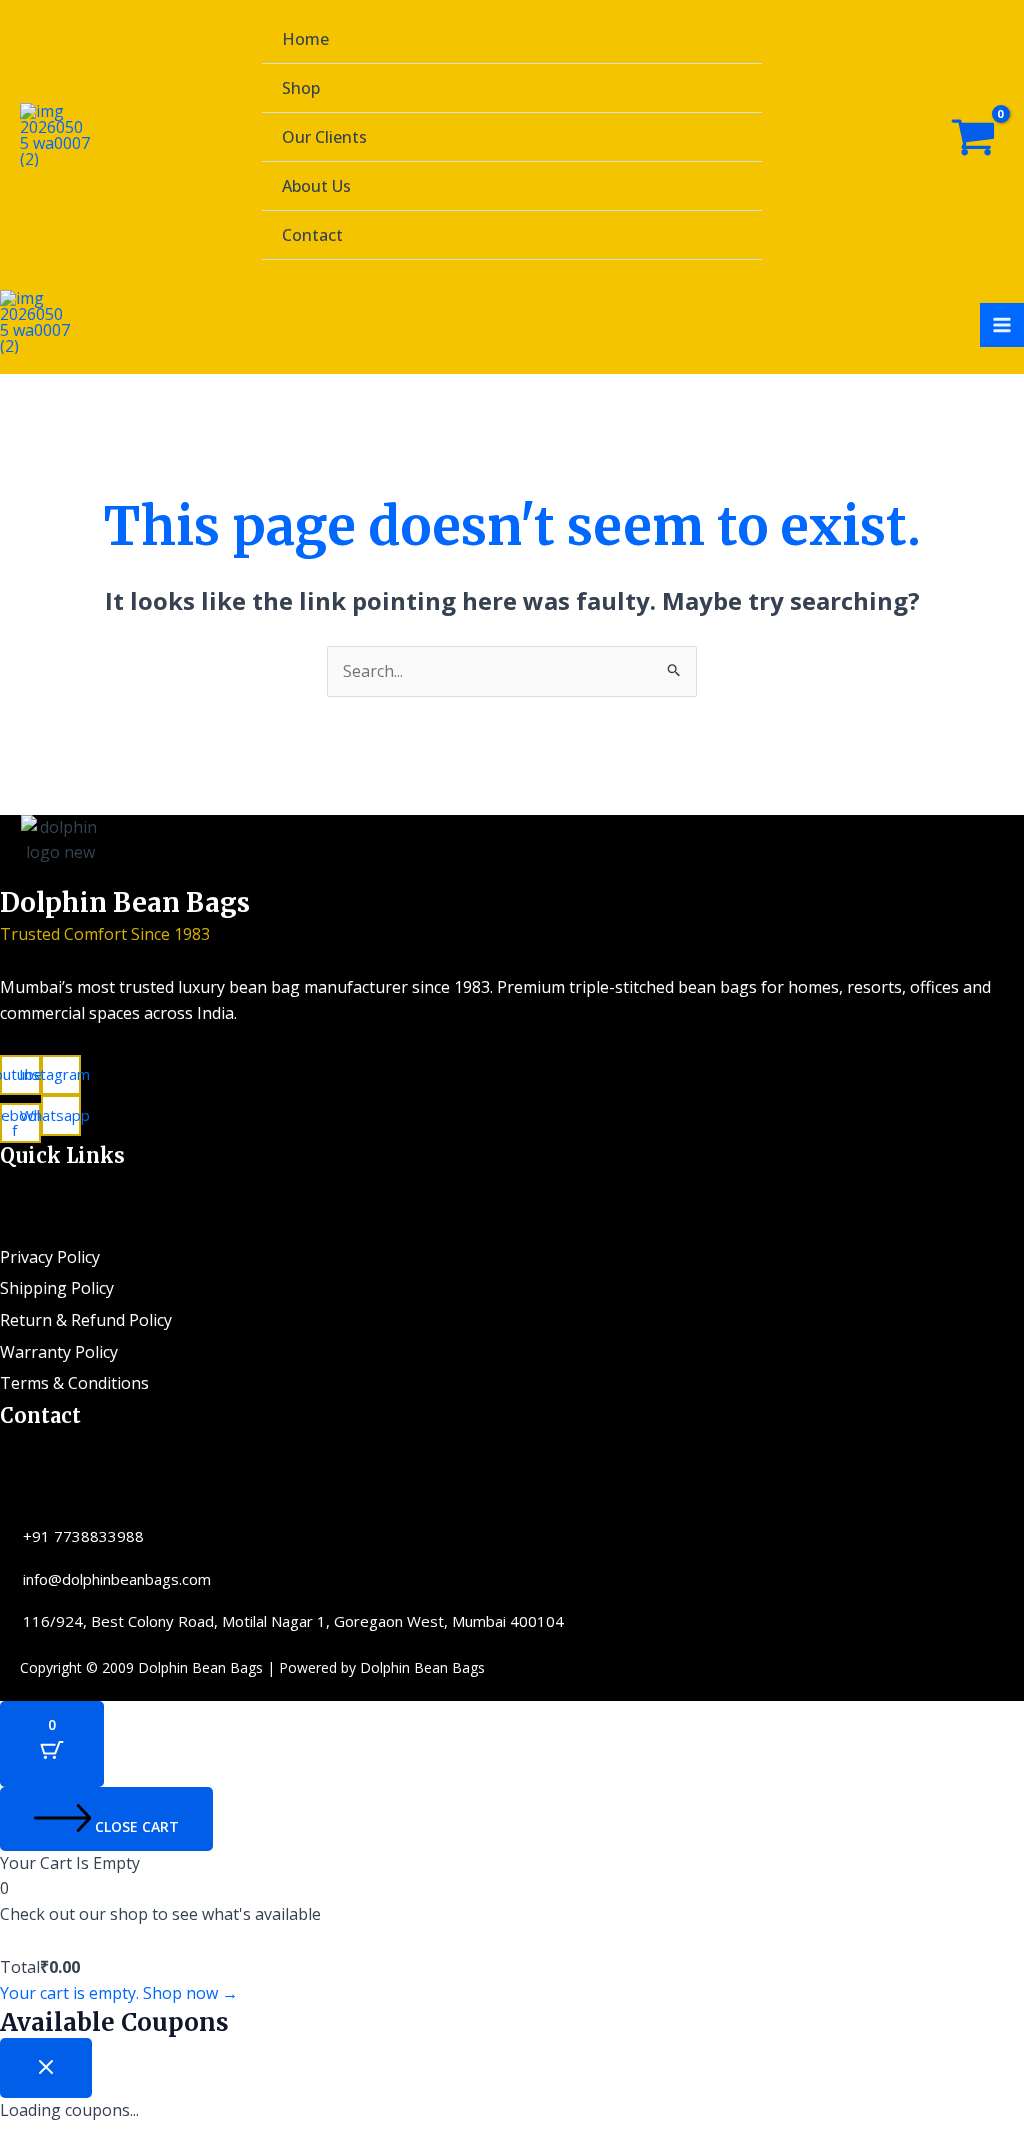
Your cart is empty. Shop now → (119, 1993)
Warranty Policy (59, 1352)
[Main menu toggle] (1002, 325)
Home (305, 39)
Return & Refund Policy (86, 1320)
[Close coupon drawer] (46, 2068)
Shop (301, 88)
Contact (312, 235)
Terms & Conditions (74, 1383)
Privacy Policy (50, 1257)
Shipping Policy (57, 1288)
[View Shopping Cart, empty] (973, 138)
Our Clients (324, 137)
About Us (316, 186)
